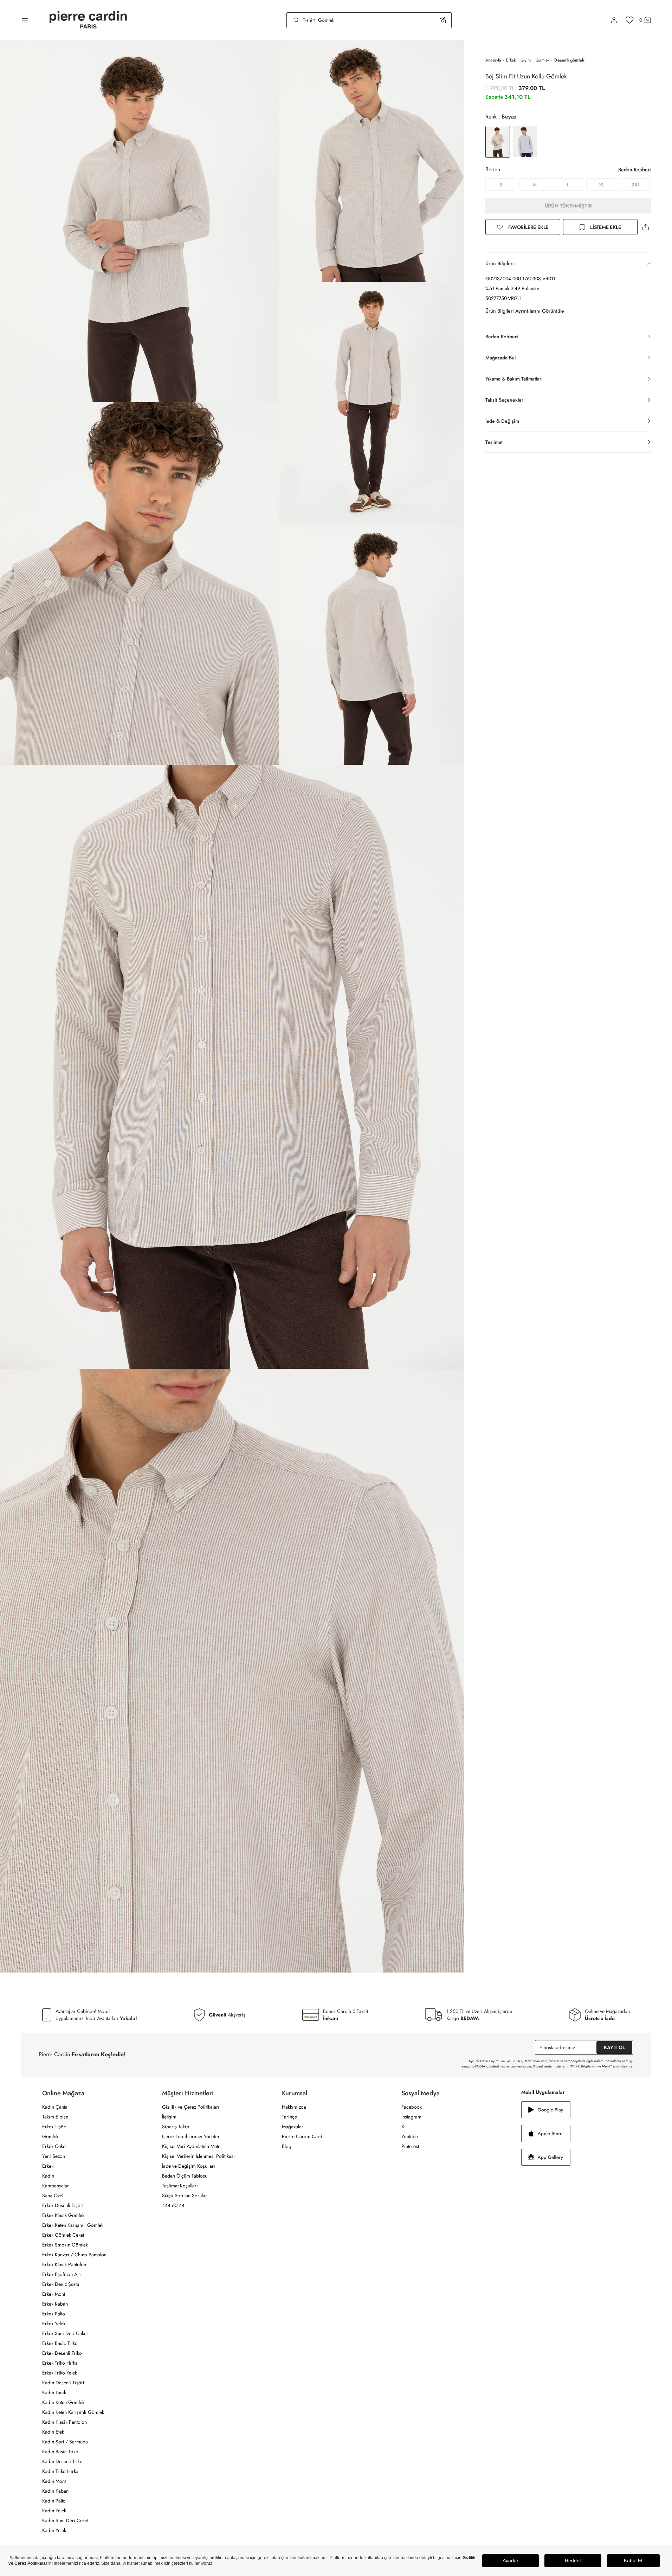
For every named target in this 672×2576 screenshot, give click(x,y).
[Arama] (296, 20)
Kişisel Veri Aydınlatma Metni (192, 2146)
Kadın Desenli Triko (62, 2461)
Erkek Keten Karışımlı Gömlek (73, 2225)
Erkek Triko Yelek (60, 2373)
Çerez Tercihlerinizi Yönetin (190, 2136)
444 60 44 (173, 2205)
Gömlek (542, 60)
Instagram (411, 2117)
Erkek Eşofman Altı (62, 2274)
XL (602, 185)
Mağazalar (293, 2127)
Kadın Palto (54, 2501)
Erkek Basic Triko (60, 2343)
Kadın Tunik (54, 2392)
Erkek (511, 60)
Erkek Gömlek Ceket (63, 2235)
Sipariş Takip (176, 2127)
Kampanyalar (56, 2186)
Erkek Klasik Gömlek (63, 2215)
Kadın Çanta (55, 2107)
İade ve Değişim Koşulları (189, 2166)
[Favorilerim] (630, 20)
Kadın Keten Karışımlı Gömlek (73, 2412)
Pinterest (410, 2146)
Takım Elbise (55, 2117)
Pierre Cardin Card (302, 2136)
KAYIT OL (614, 2047)
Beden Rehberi (635, 170)
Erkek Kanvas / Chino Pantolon (74, 2255)
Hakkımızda (294, 2107)
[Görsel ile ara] (443, 20)
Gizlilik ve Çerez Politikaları (191, 2107)
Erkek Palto (54, 2314)
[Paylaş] (646, 227)
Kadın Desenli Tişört (63, 2383)
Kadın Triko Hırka (60, 2471)
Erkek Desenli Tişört (63, 2205)
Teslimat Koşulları (180, 2186)
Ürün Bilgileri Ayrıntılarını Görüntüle (525, 311)
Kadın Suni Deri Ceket (65, 2520)
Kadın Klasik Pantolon (64, 2422)
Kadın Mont (54, 2481)
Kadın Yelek (54, 2511)
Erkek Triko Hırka (60, 2363)
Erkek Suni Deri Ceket (65, 2333)
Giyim (526, 60)
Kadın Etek (53, 2432)
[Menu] (25, 20)
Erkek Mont (54, 2294)
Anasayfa (493, 60)
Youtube (410, 2136)
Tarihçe (289, 2117)
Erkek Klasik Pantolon (64, 2264)
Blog (287, 2146)
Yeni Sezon (54, 2156)
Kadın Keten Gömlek (63, 2402)
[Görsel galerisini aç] (139, 221)
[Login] (614, 20)
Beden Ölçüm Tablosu (185, 2176)
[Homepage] (88, 20)
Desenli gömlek (569, 60)
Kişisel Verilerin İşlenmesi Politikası (198, 2156)
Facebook (412, 2107)
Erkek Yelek (54, 2323)
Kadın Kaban (55, 2491)
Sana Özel (53, 2195)
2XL (636, 185)
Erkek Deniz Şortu (61, 2284)
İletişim (169, 2117)
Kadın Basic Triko (60, 2452)
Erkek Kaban (55, 2304)
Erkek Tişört (54, 2127)
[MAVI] (525, 142)
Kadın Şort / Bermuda (65, 2442)
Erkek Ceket (54, 2146)
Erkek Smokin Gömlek (65, 2245)
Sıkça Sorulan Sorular (185, 2195)
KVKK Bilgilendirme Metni (591, 2066)
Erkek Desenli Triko (62, 2353)
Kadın (48, 2176)
